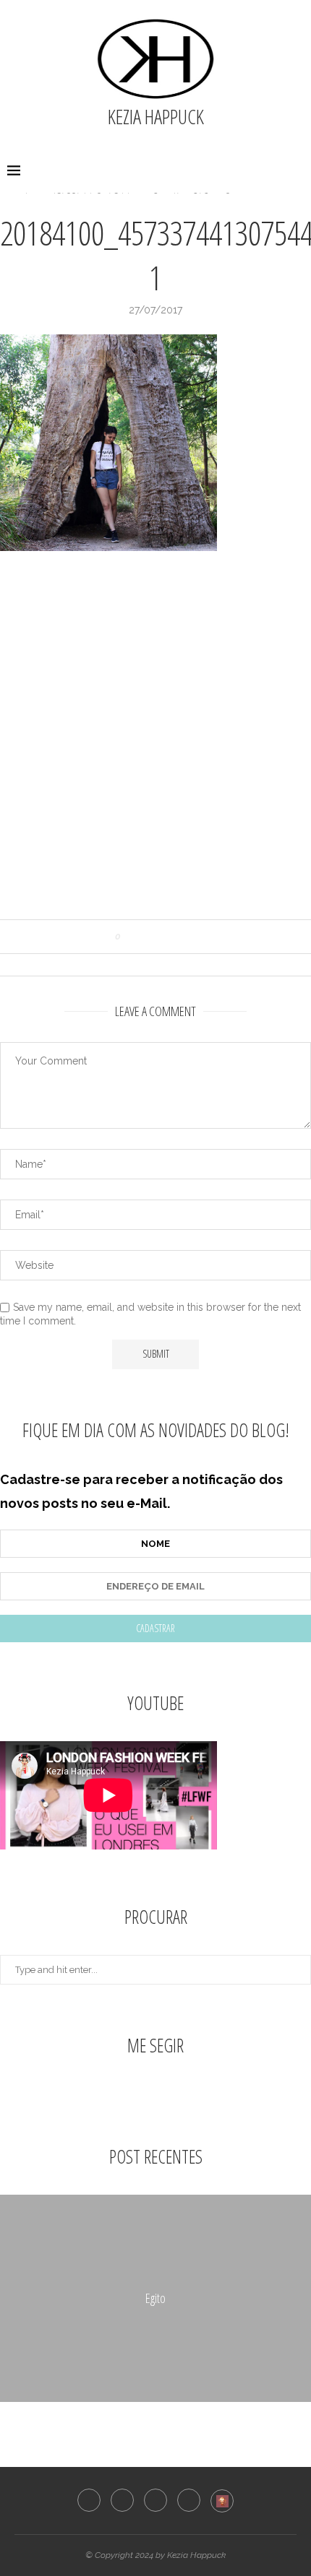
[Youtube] (189, 2500)
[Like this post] (128, 937)
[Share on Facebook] (145, 937)
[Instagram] (122, 2500)
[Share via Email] (186, 937)
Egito (155, 2298)
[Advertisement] (155, 742)
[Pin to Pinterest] (172, 937)
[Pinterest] (155, 2500)
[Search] (297, 171)
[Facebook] (89, 2500)
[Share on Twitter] (159, 937)
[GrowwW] (222, 2501)
